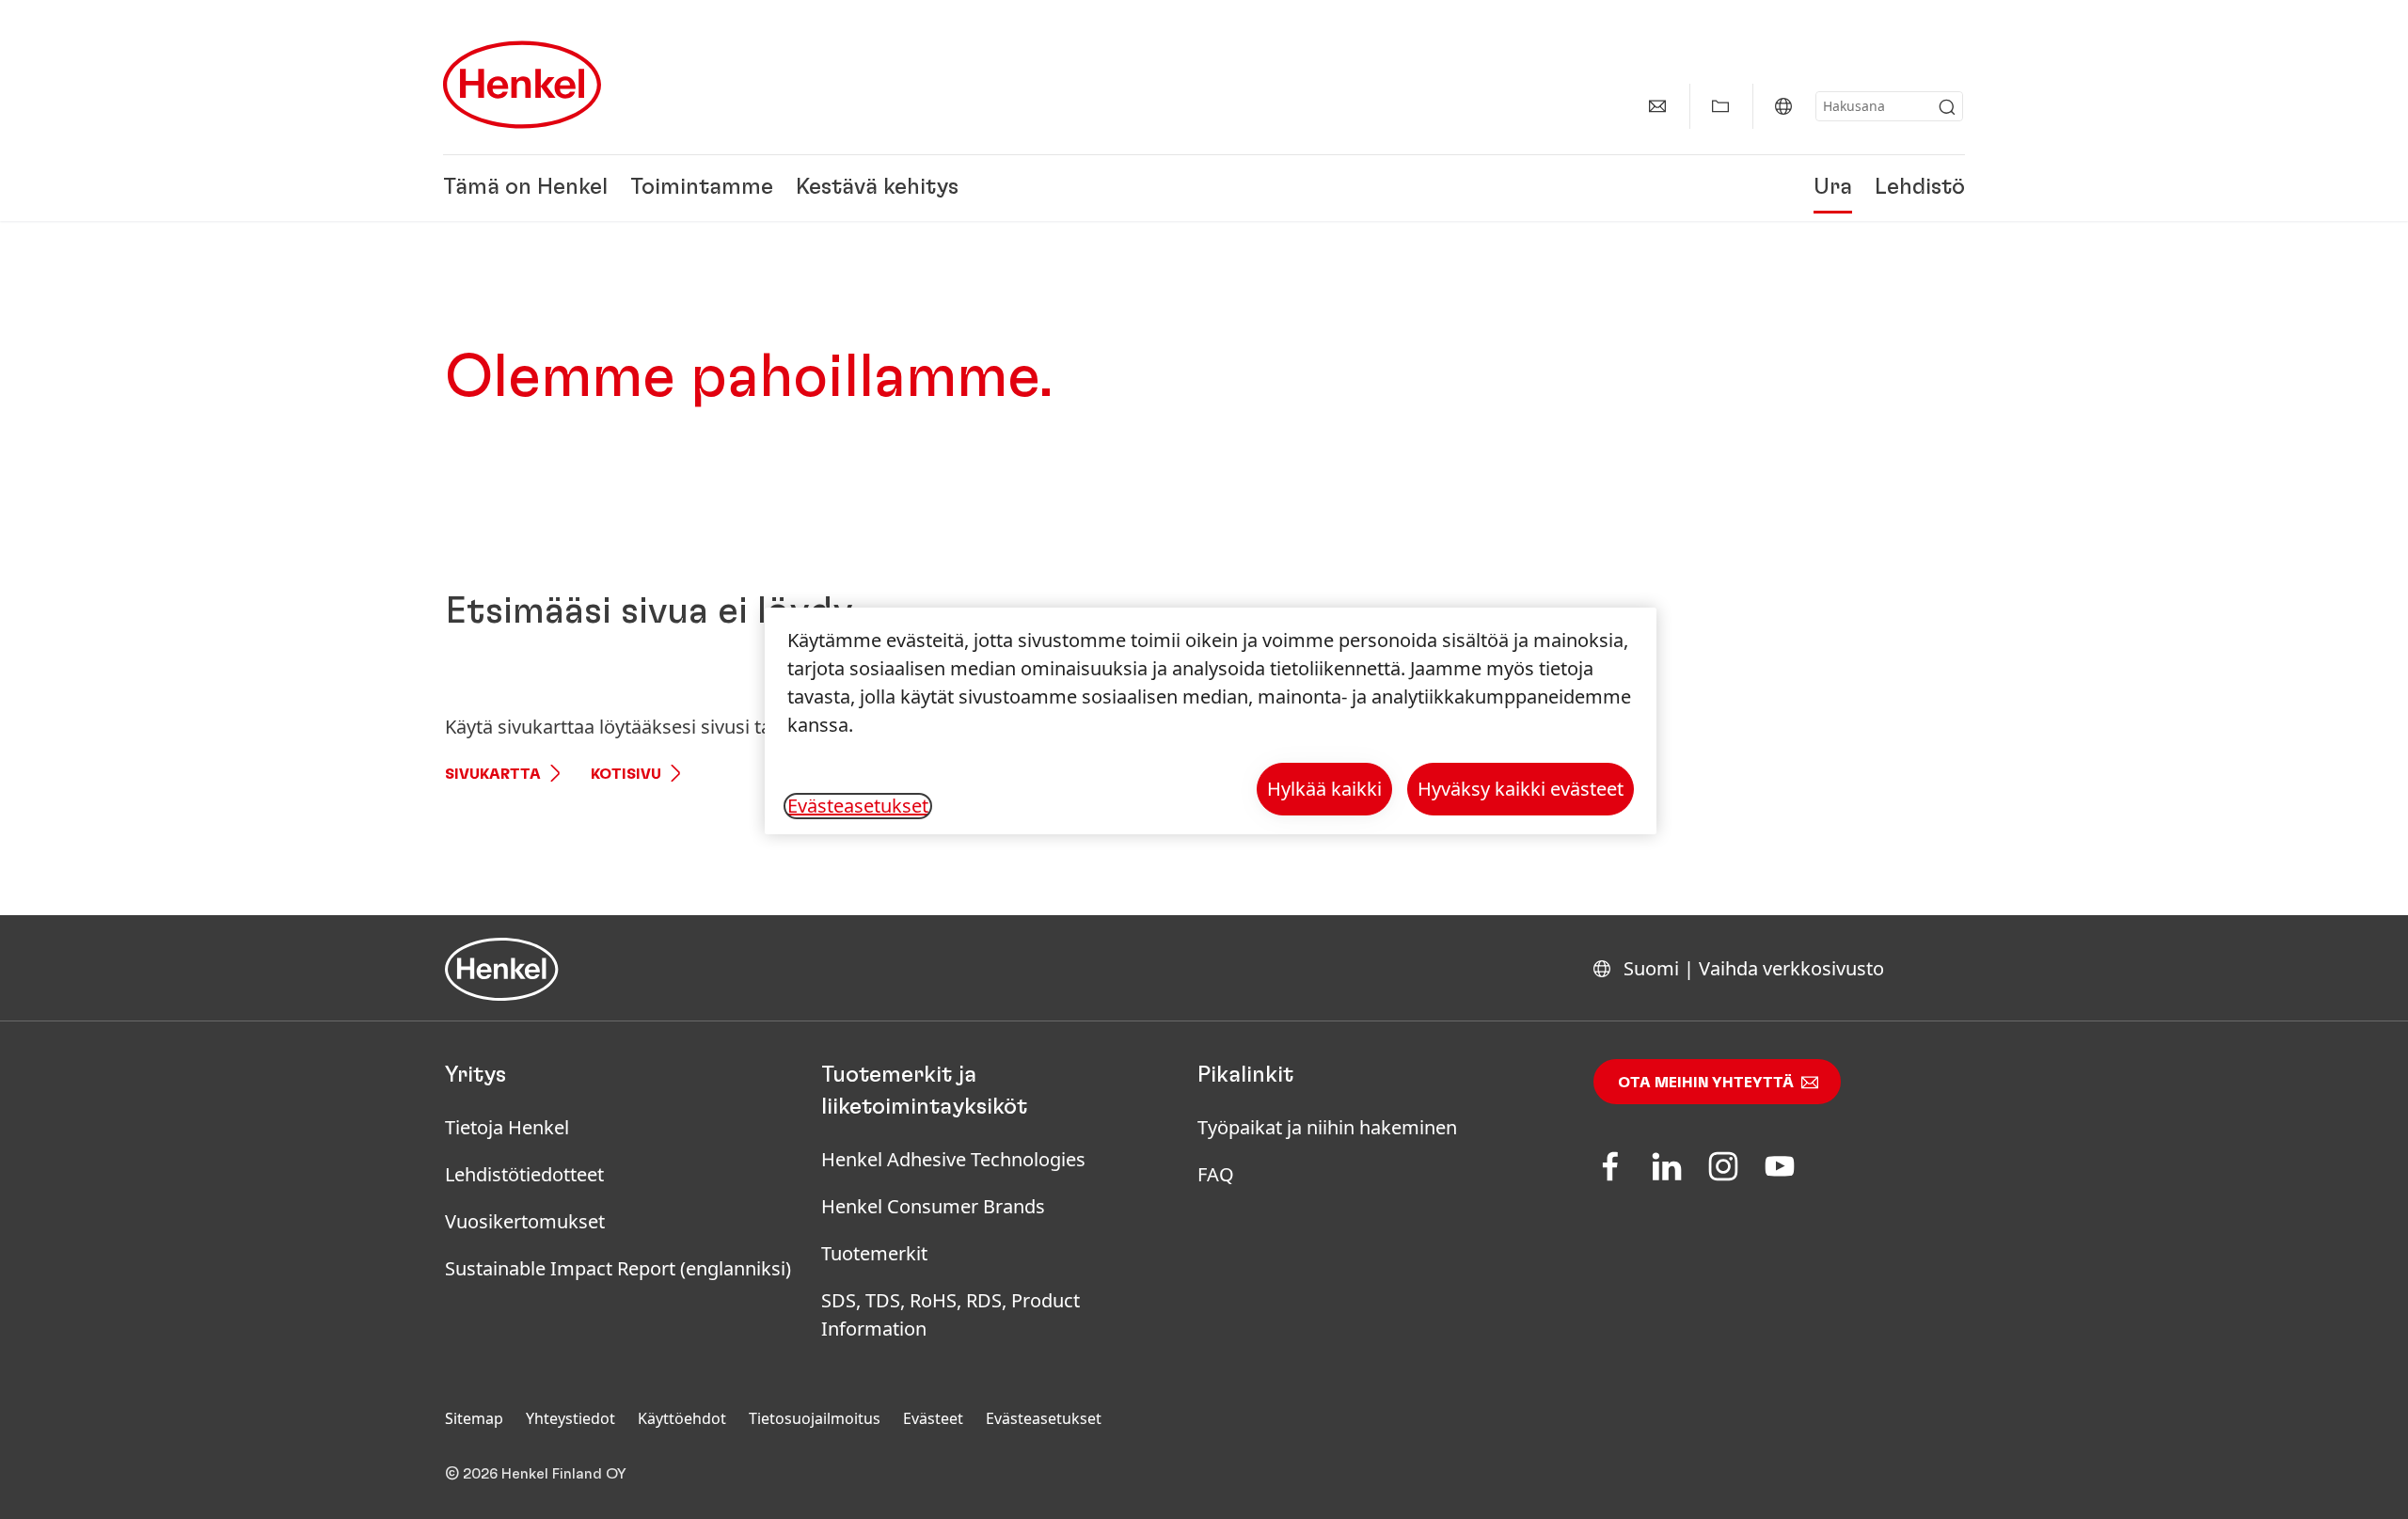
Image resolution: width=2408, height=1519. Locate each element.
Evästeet (933, 1418)
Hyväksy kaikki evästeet (1521, 789)
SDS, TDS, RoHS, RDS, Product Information (951, 1314)
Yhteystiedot (570, 1418)
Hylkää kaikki (1324, 789)
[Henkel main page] (522, 85)
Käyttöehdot (682, 1418)
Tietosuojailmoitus (815, 1418)
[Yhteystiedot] (1657, 106)
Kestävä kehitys (877, 188)
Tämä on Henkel (525, 188)
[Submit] (1947, 107)
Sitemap (474, 1418)
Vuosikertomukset (525, 1221)
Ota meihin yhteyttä (1706, 1083)
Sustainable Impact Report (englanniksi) (618, 1268)
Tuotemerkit (874, 1253)
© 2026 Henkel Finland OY (536, 1474)
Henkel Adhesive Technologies (953, 1159)
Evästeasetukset (1044, 1418)
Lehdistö (1920, 188)
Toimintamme (702, 188)
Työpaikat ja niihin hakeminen (1327, 1127)
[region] (1211, 721)
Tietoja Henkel (507, 1127)
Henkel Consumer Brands (933, 1206)
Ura (1833, 188)
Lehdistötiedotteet (524, 1174)
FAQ (1216, 1174)
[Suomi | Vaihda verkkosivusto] (1783, 106)
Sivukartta (493, 774)
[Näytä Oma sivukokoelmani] (1720, 106)
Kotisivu (626, 774)
